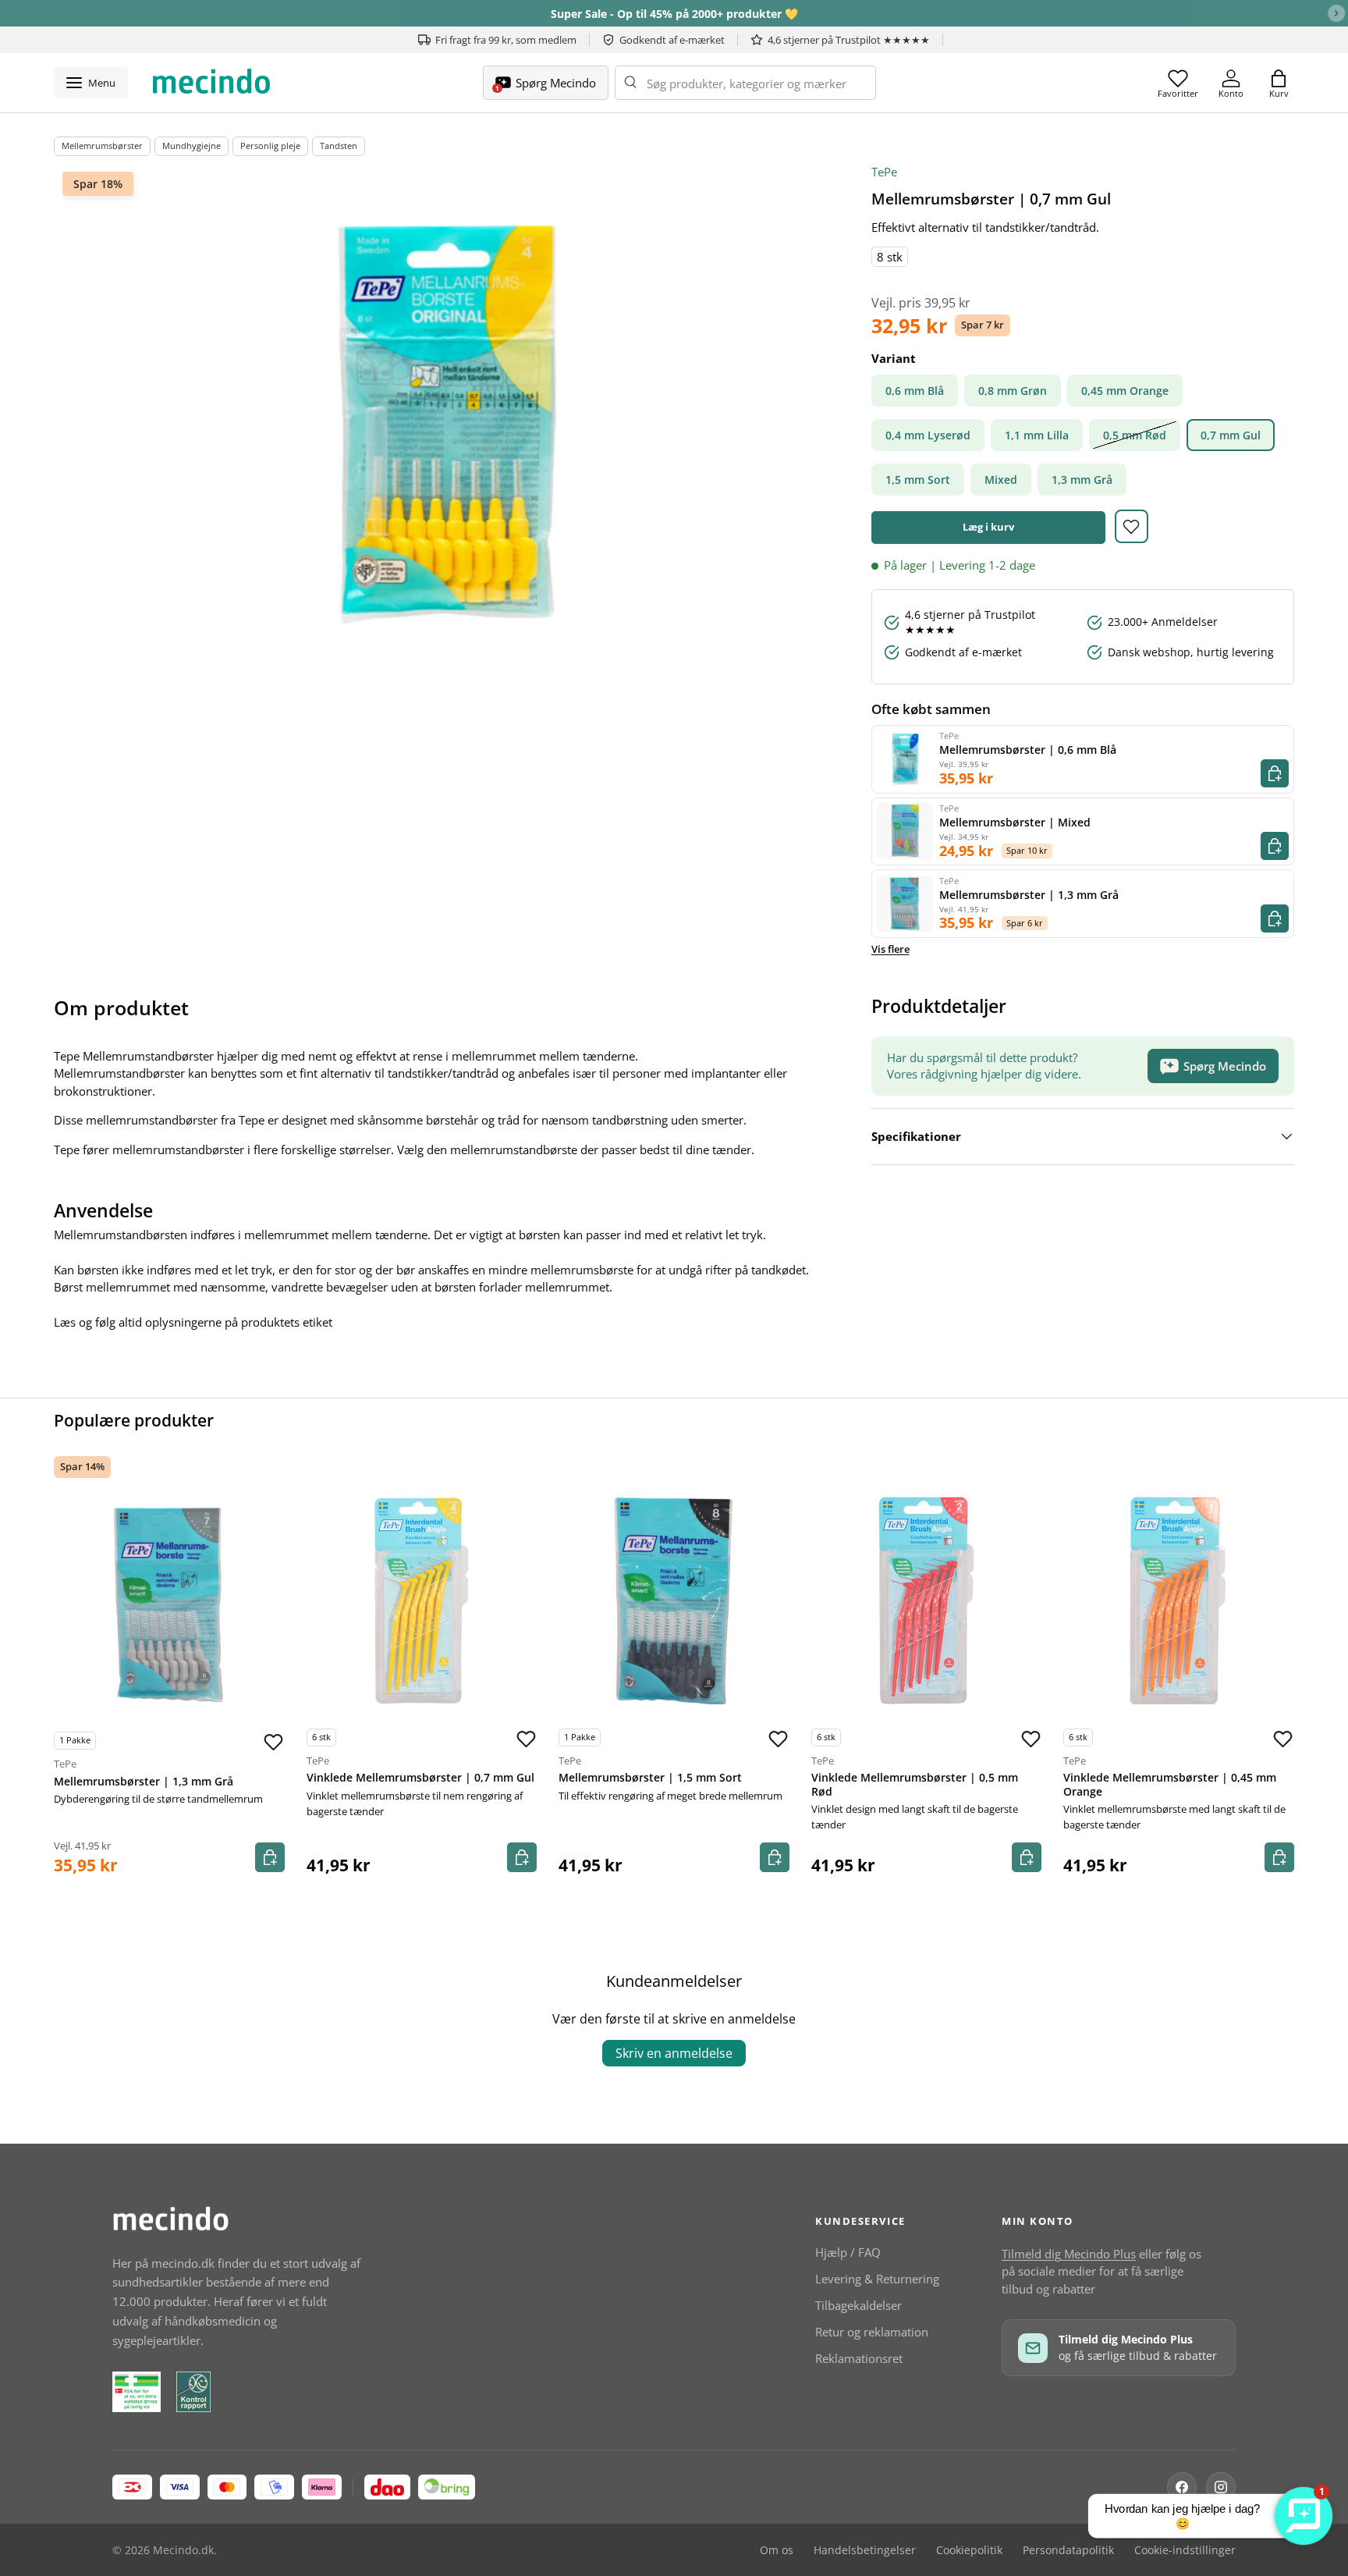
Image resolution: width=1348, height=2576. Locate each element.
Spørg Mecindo (1225, 1066)
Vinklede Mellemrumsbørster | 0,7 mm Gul (420, 1778)
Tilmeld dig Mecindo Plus (1069, 2254)
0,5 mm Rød (1135, 435)
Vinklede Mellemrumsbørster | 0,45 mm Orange (1170, 1785)
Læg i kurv (988, 527)
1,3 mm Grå (1082, 480)
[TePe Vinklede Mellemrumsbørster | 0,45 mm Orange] (1179, 1601)
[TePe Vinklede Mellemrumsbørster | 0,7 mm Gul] (422, 1601)
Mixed (1001, 480)
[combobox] (745, 83)
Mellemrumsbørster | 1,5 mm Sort (650, 1778)
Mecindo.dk (183, 2550)
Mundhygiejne (192, 146)
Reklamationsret (859, 2358)
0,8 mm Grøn (1013, 391)
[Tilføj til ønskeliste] (1132, 526)
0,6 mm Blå (915, 391)
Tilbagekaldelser (858, 2305)
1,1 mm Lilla (1037, 435)
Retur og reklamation (872, 2332)
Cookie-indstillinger (1185, 2550)
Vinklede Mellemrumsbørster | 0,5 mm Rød (915, 1785)
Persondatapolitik (1068, 2550)
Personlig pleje (270, 146)
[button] (1279, 83)
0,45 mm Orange (1125, 391)
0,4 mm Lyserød (928, 435)
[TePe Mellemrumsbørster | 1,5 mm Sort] (674, 1601)
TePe (884, 172)
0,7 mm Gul (1231, 435)
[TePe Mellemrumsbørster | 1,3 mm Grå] (169, 1604)
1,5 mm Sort (918, 480)
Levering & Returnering (877, 2279)
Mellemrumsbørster (102, 146)
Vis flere (890, 949)
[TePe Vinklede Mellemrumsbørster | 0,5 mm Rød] (927, 1601)
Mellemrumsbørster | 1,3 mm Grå (144, 1782)
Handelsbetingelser (865, 2550)
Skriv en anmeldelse (674, 2053)
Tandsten (339, 146)
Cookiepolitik (969, 2550)
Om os (777, 2550)
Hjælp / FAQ (848, 2252)
